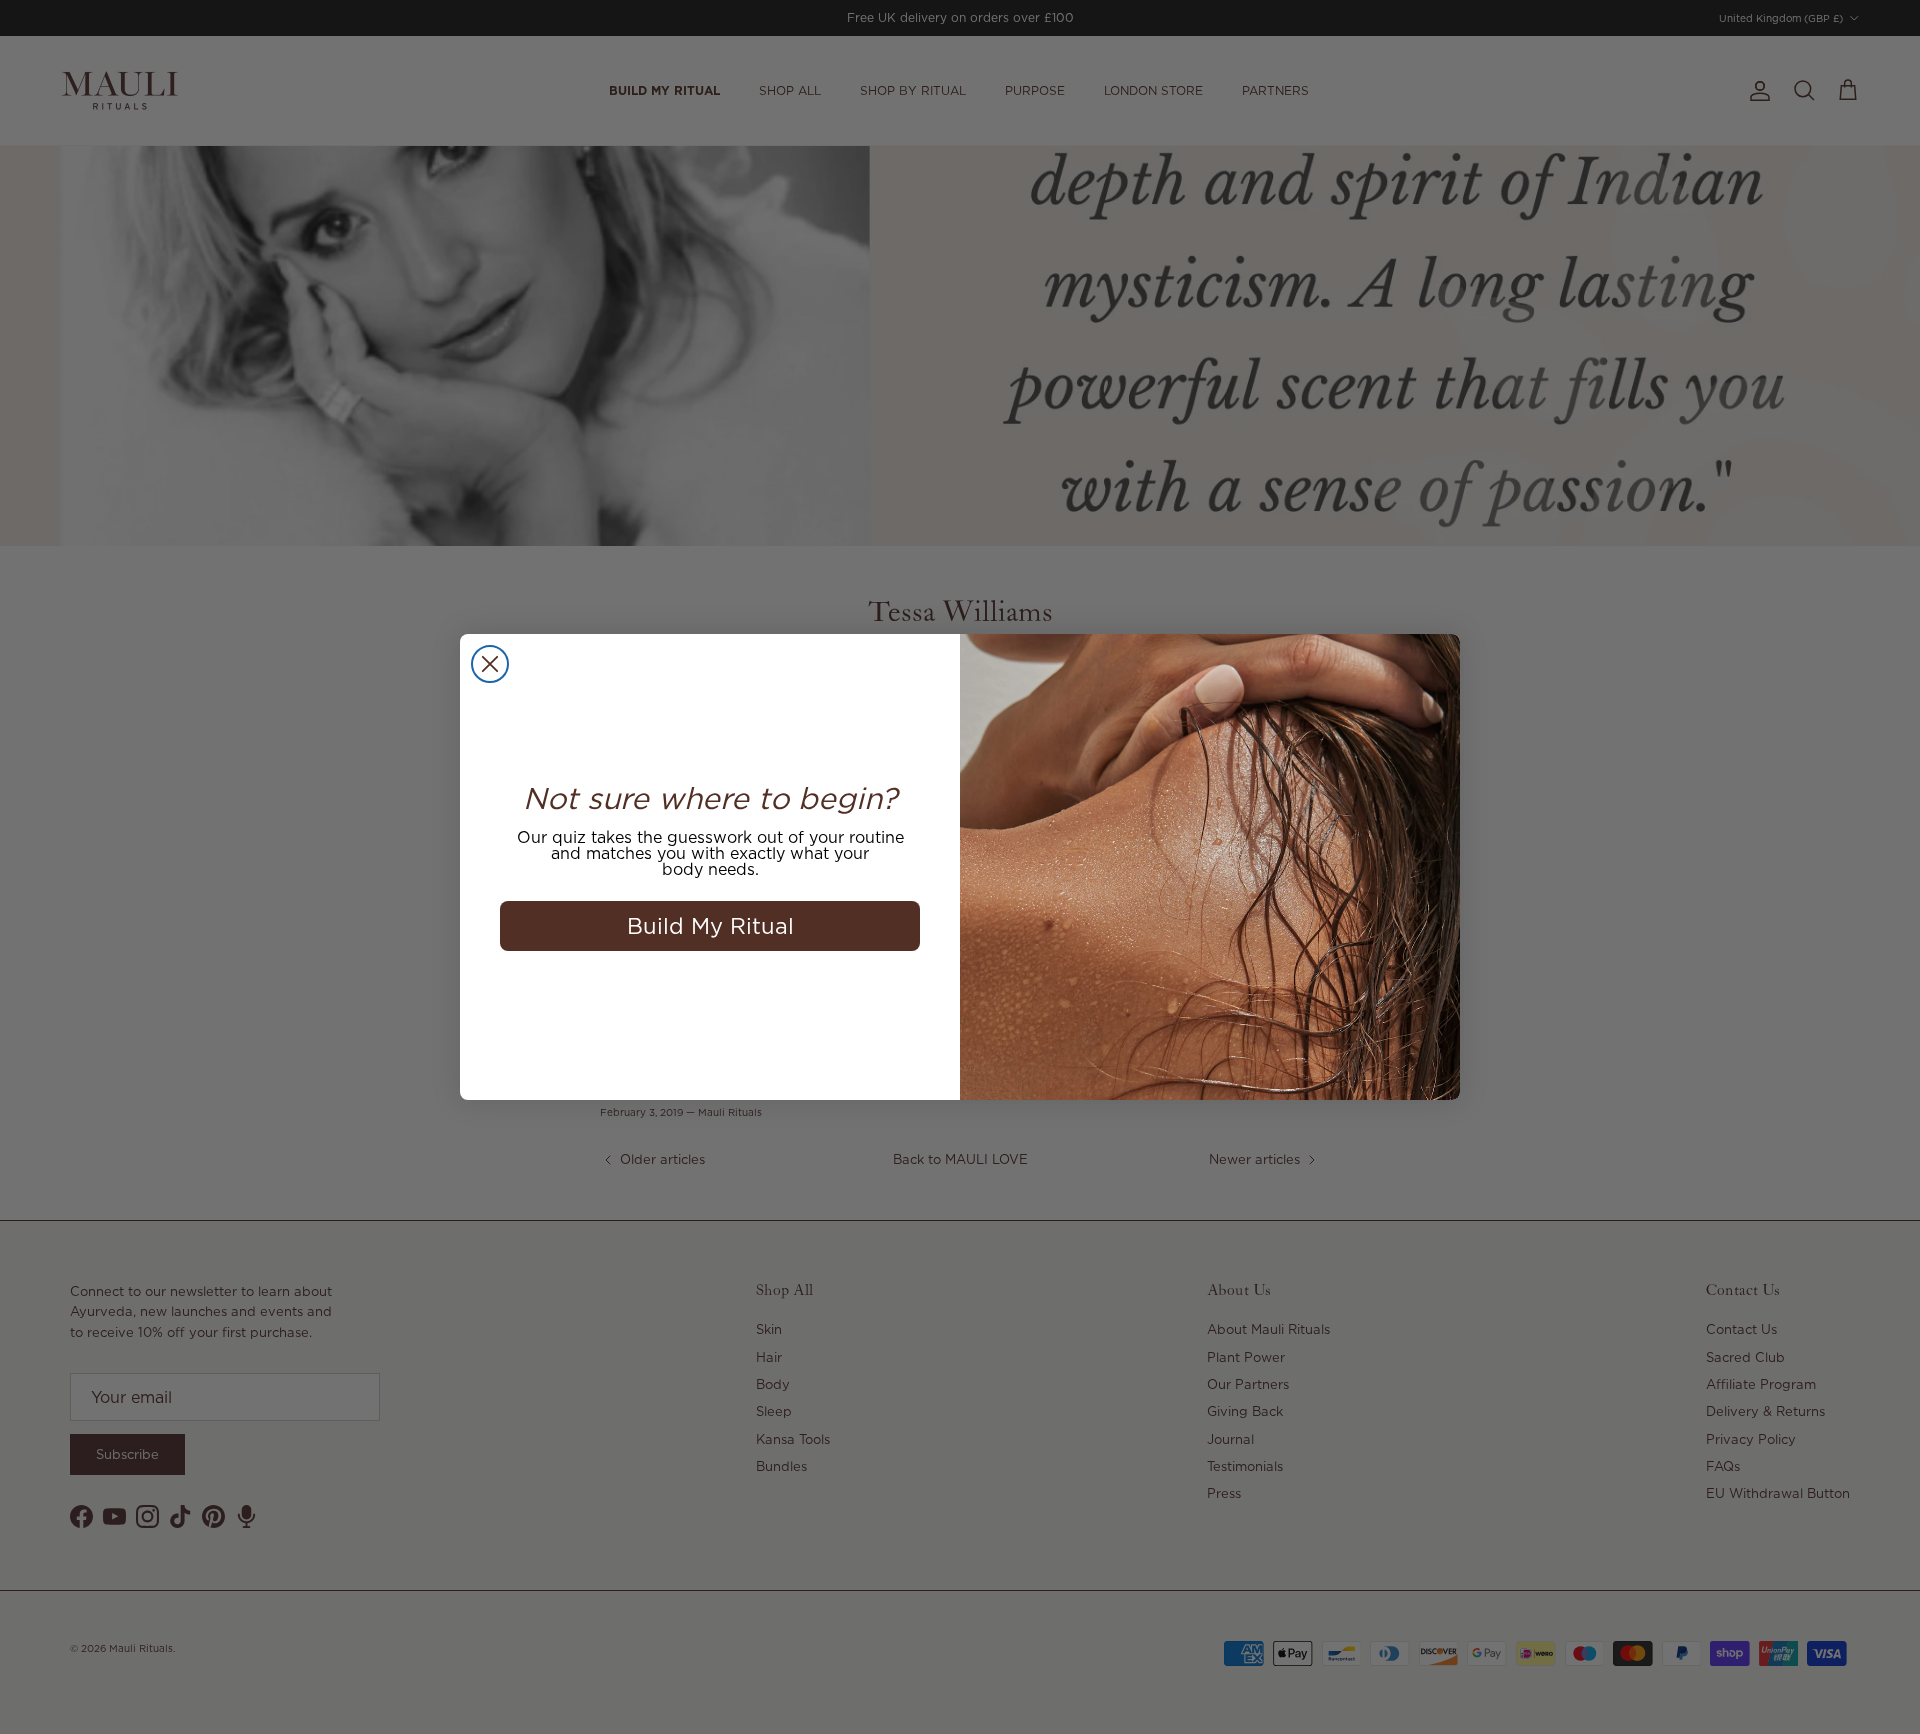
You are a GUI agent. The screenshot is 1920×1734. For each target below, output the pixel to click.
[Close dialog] (490, 664)
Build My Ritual (710, 925)
